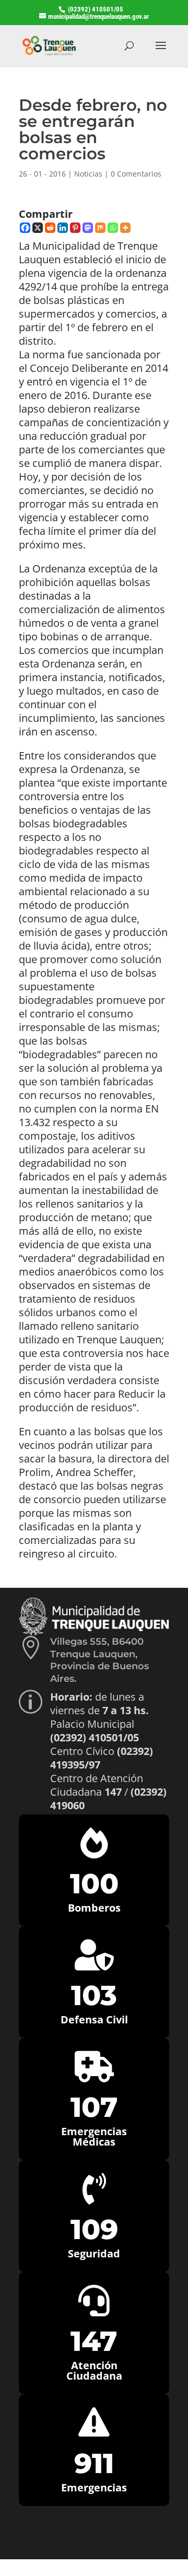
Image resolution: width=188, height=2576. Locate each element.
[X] (38, 228)
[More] (125, 228)
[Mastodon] (88, 228)
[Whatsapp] (113, 228)
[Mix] (100, 228)
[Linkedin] (63, 228)
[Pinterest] (75, 228)
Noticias (88, 174)
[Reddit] (50, 228)
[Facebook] (25, 228)
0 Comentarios (136, 174)
